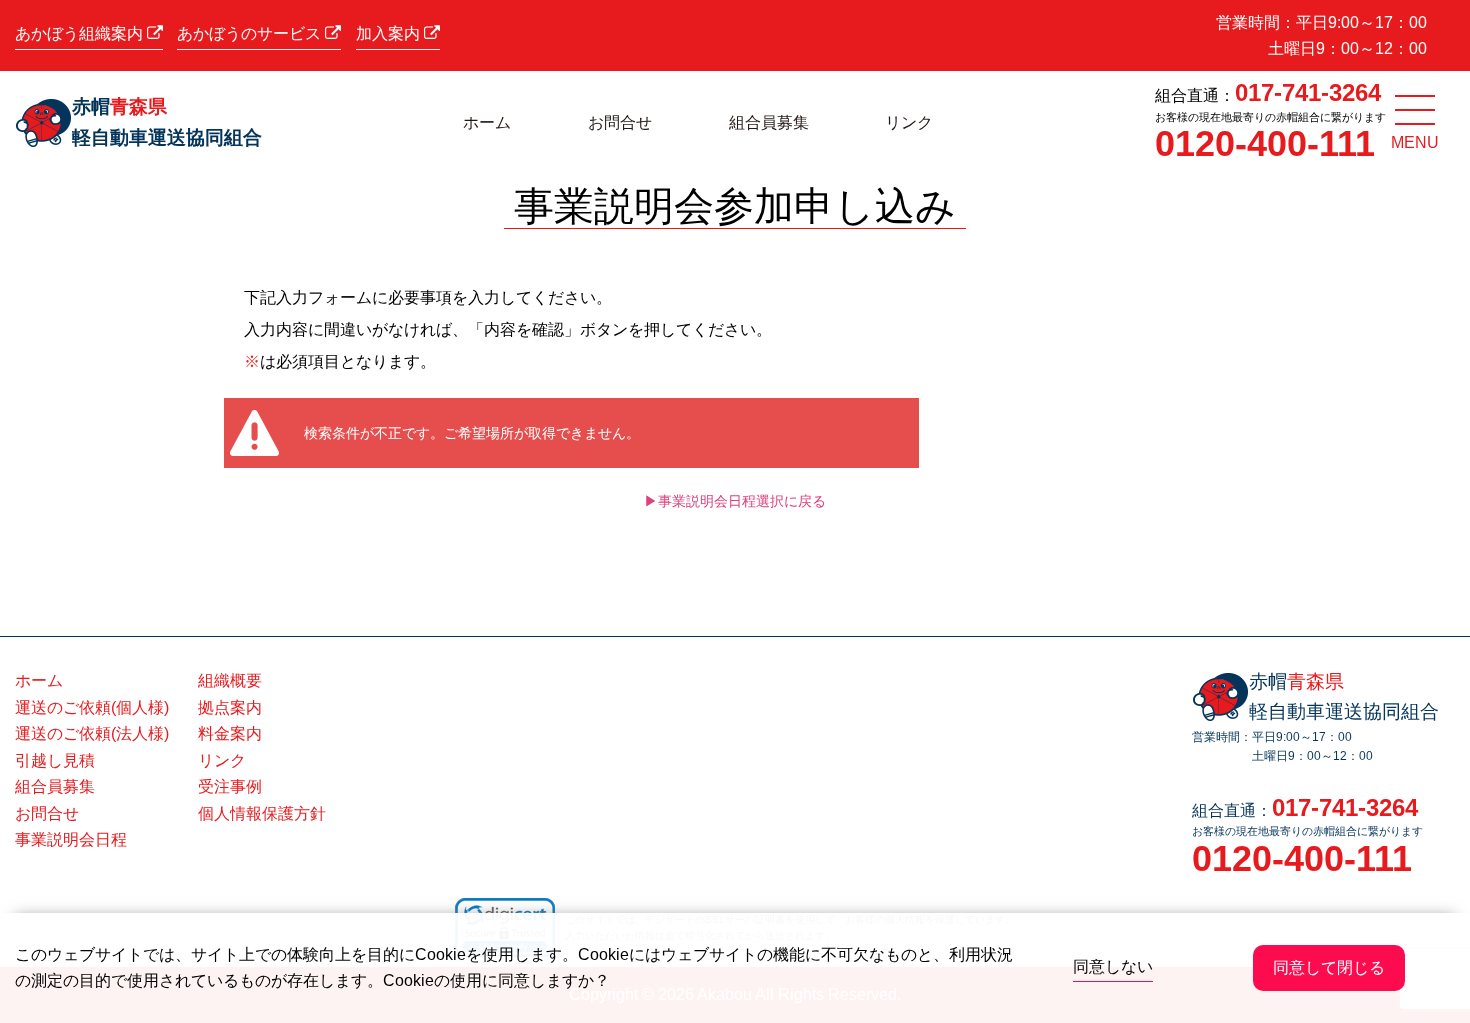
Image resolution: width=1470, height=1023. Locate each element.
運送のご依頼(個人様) (92, 707)
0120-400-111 (1265, 143)
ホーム (487, 122)
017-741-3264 (1308, 92)
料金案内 (230, 733)
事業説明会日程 (71, 839)
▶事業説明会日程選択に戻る (735, 501)
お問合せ (620, 122)
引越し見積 (55, 760)
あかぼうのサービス (251, 33)
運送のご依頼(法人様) (92, 733)
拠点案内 (230, 707)
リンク (909, 122)
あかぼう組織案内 (81, 33)
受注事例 (230, 786)
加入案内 (390, 33)
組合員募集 (769, 122)
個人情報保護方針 (262, 813)
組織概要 (230, 680)
